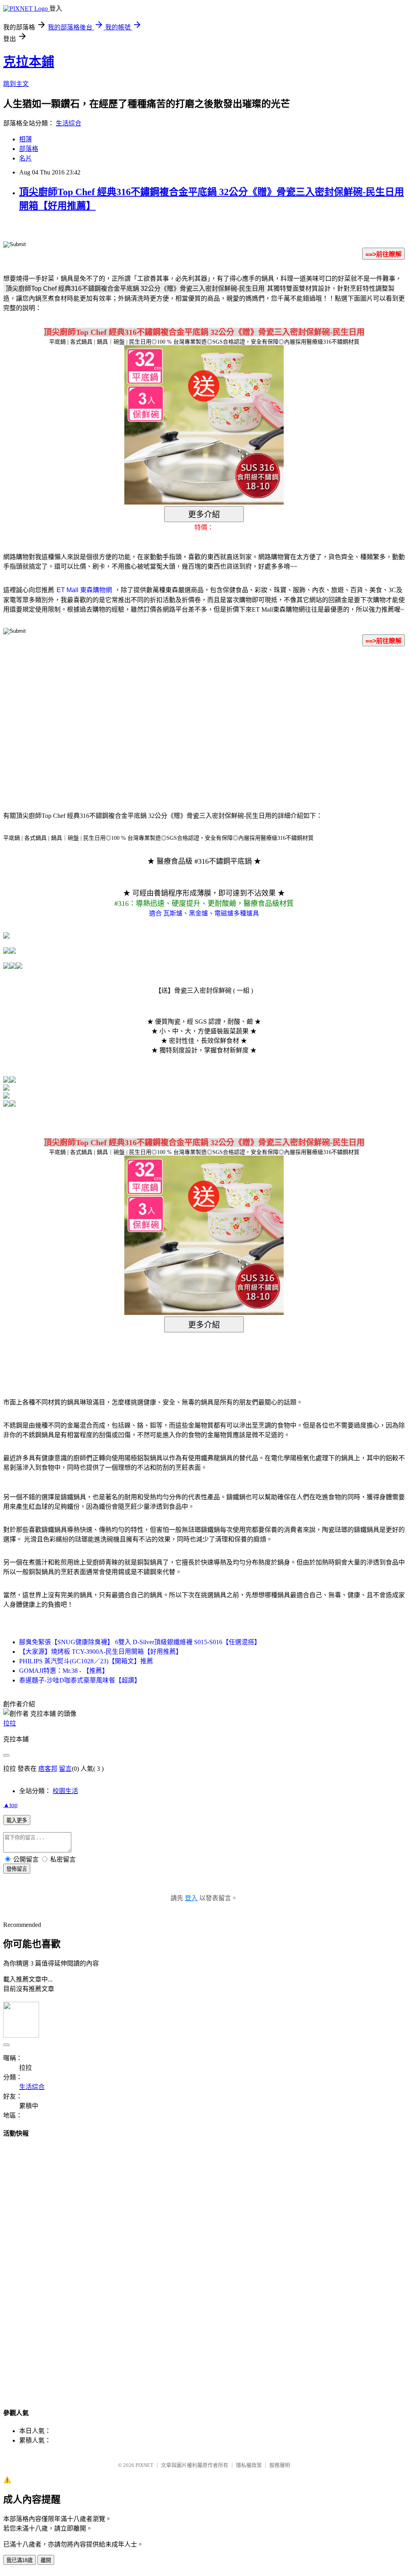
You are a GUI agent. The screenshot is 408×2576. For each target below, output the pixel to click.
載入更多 (17, 1820)
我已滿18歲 (20, 2560)
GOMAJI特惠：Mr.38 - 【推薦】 (64, 1671)
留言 (65, 1769)
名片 (25, 158)
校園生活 (65, 1791)
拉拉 (10, 1723)
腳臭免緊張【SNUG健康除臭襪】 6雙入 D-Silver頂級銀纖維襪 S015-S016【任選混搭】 (140, 1642)
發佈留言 (17, 1869)
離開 (46, 2560)
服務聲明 (280, 2465)
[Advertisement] (136, 717)
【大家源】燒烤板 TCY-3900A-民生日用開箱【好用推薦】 (101, 1652)
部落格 (29, 149)
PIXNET (144, 2465)
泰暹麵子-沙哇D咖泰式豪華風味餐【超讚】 (80, 1680)
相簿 (25, 139)
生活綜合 (69, 123)
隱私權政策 (249, 2465)
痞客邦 (48, 1769)
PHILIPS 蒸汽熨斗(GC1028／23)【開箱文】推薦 (86, 1661)
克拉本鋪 (29, 62)
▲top (10, 1805)
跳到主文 (16, 84)
